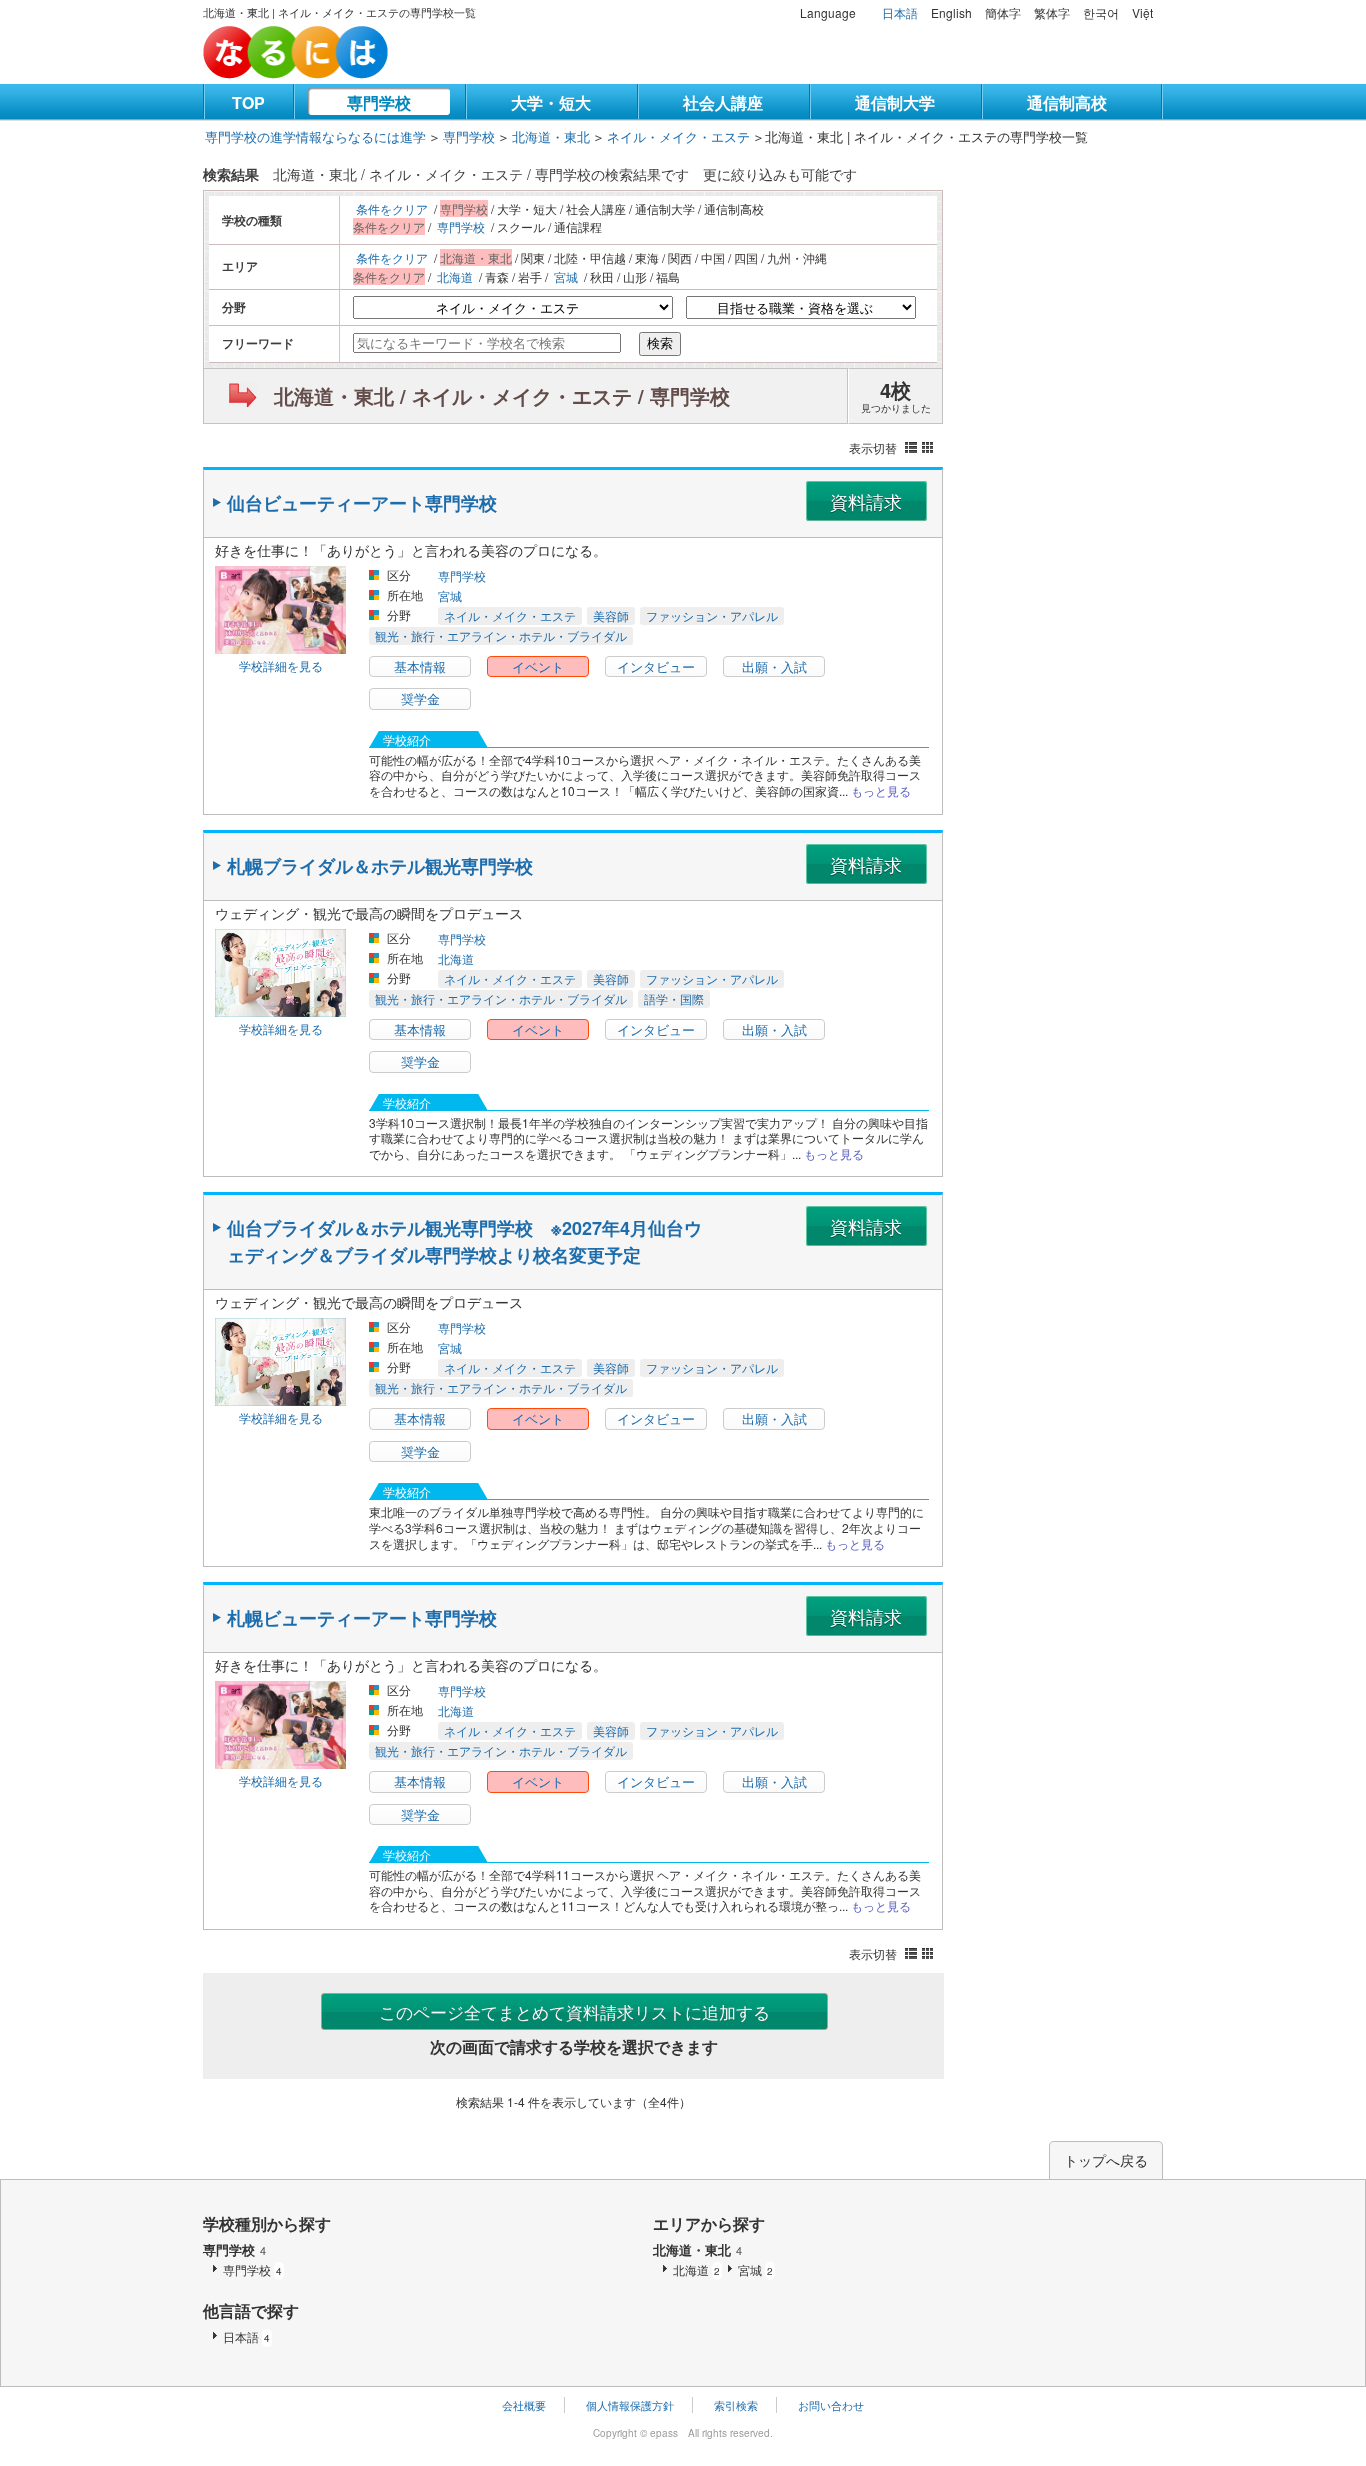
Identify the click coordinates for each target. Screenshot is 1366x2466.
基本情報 (420, 666)
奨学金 (420, 698)
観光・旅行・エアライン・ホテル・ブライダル (501, 635)
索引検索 (736, 2405)
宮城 (566, 276)
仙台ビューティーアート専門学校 (362, 503)
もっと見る (881, 790)
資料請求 (866, 501)
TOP (248, 102)
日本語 (900, 12)
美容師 (611, 615)
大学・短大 (551, 102)
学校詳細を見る (281, 665)
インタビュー (656, 666)
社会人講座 (723, 102)
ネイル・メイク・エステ (678, 136)
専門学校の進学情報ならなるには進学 (315, 136)
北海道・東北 (551, 136)
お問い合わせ (831, 2405)
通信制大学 (895, 102)
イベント (538, 666)
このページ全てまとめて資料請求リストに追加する (574, 2011)
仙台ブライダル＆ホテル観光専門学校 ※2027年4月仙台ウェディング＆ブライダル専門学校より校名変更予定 (464, 1241)
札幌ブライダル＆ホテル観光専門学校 (380, 866)
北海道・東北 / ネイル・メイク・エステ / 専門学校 (502, 395)
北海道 (455, 276)
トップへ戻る (1106, 2160)
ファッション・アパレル (712, 615)
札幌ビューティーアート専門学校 (362, 1618)
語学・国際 (674, 998)
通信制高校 (1067, 102)
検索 (660, 343)
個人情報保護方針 (630, 2405)
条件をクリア (392, 208)
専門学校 (379, 102)
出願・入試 (774, 666)
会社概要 (524, 2405)
